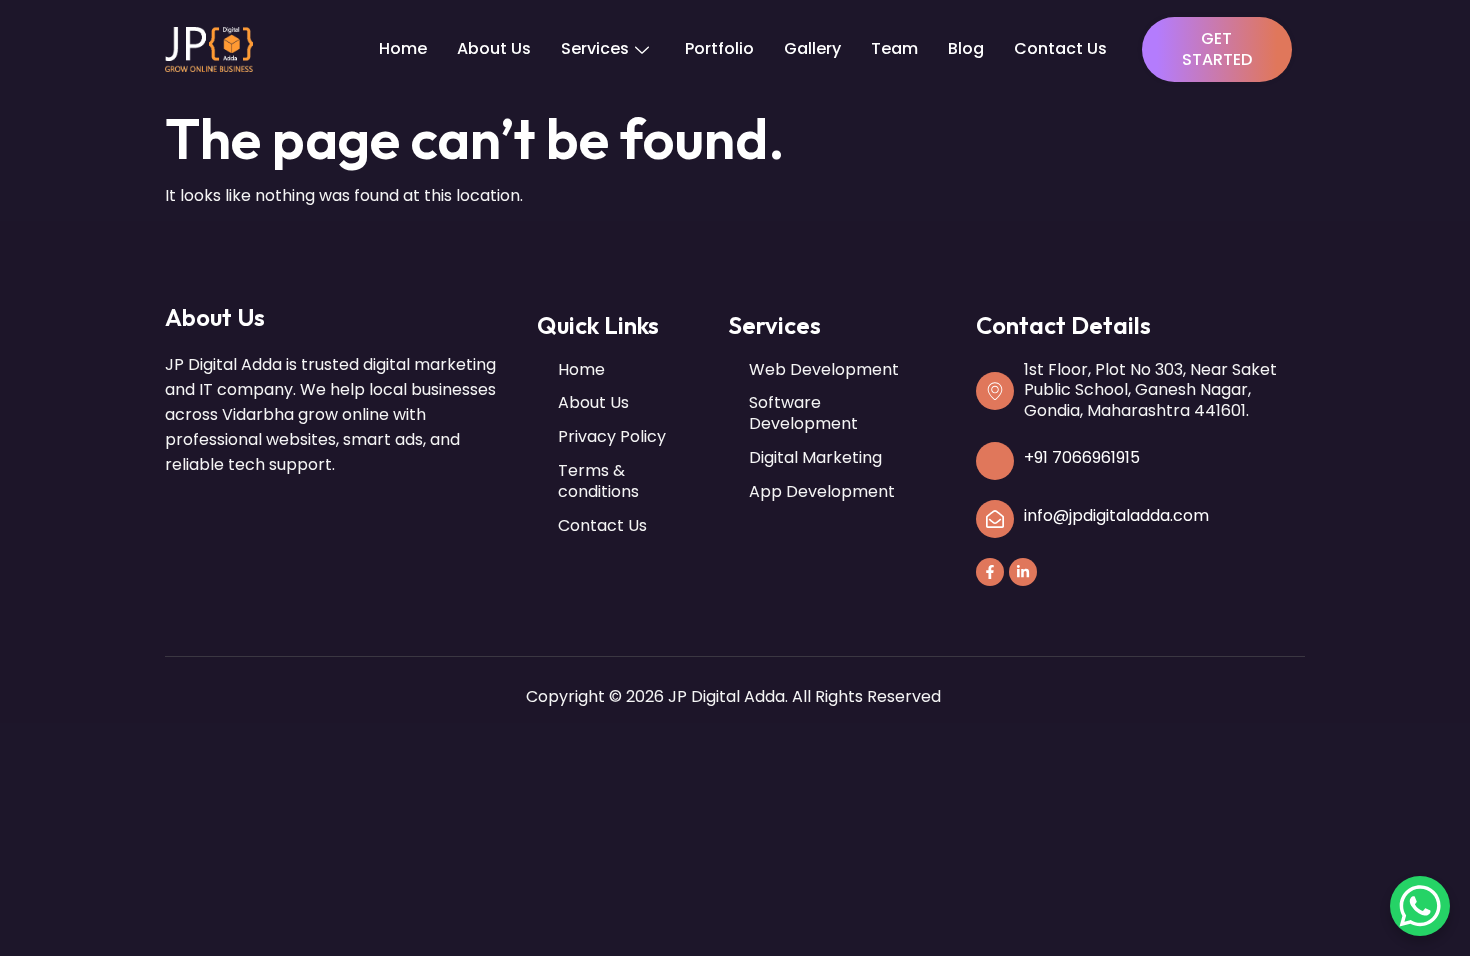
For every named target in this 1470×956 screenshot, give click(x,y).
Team (894, 48)
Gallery (812, 48)
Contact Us (1060, 48)
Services (595, 48)
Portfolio (719, 48)
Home (403, 48)
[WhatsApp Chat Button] (1420, 906)
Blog (966, 48)
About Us (494, 48)
